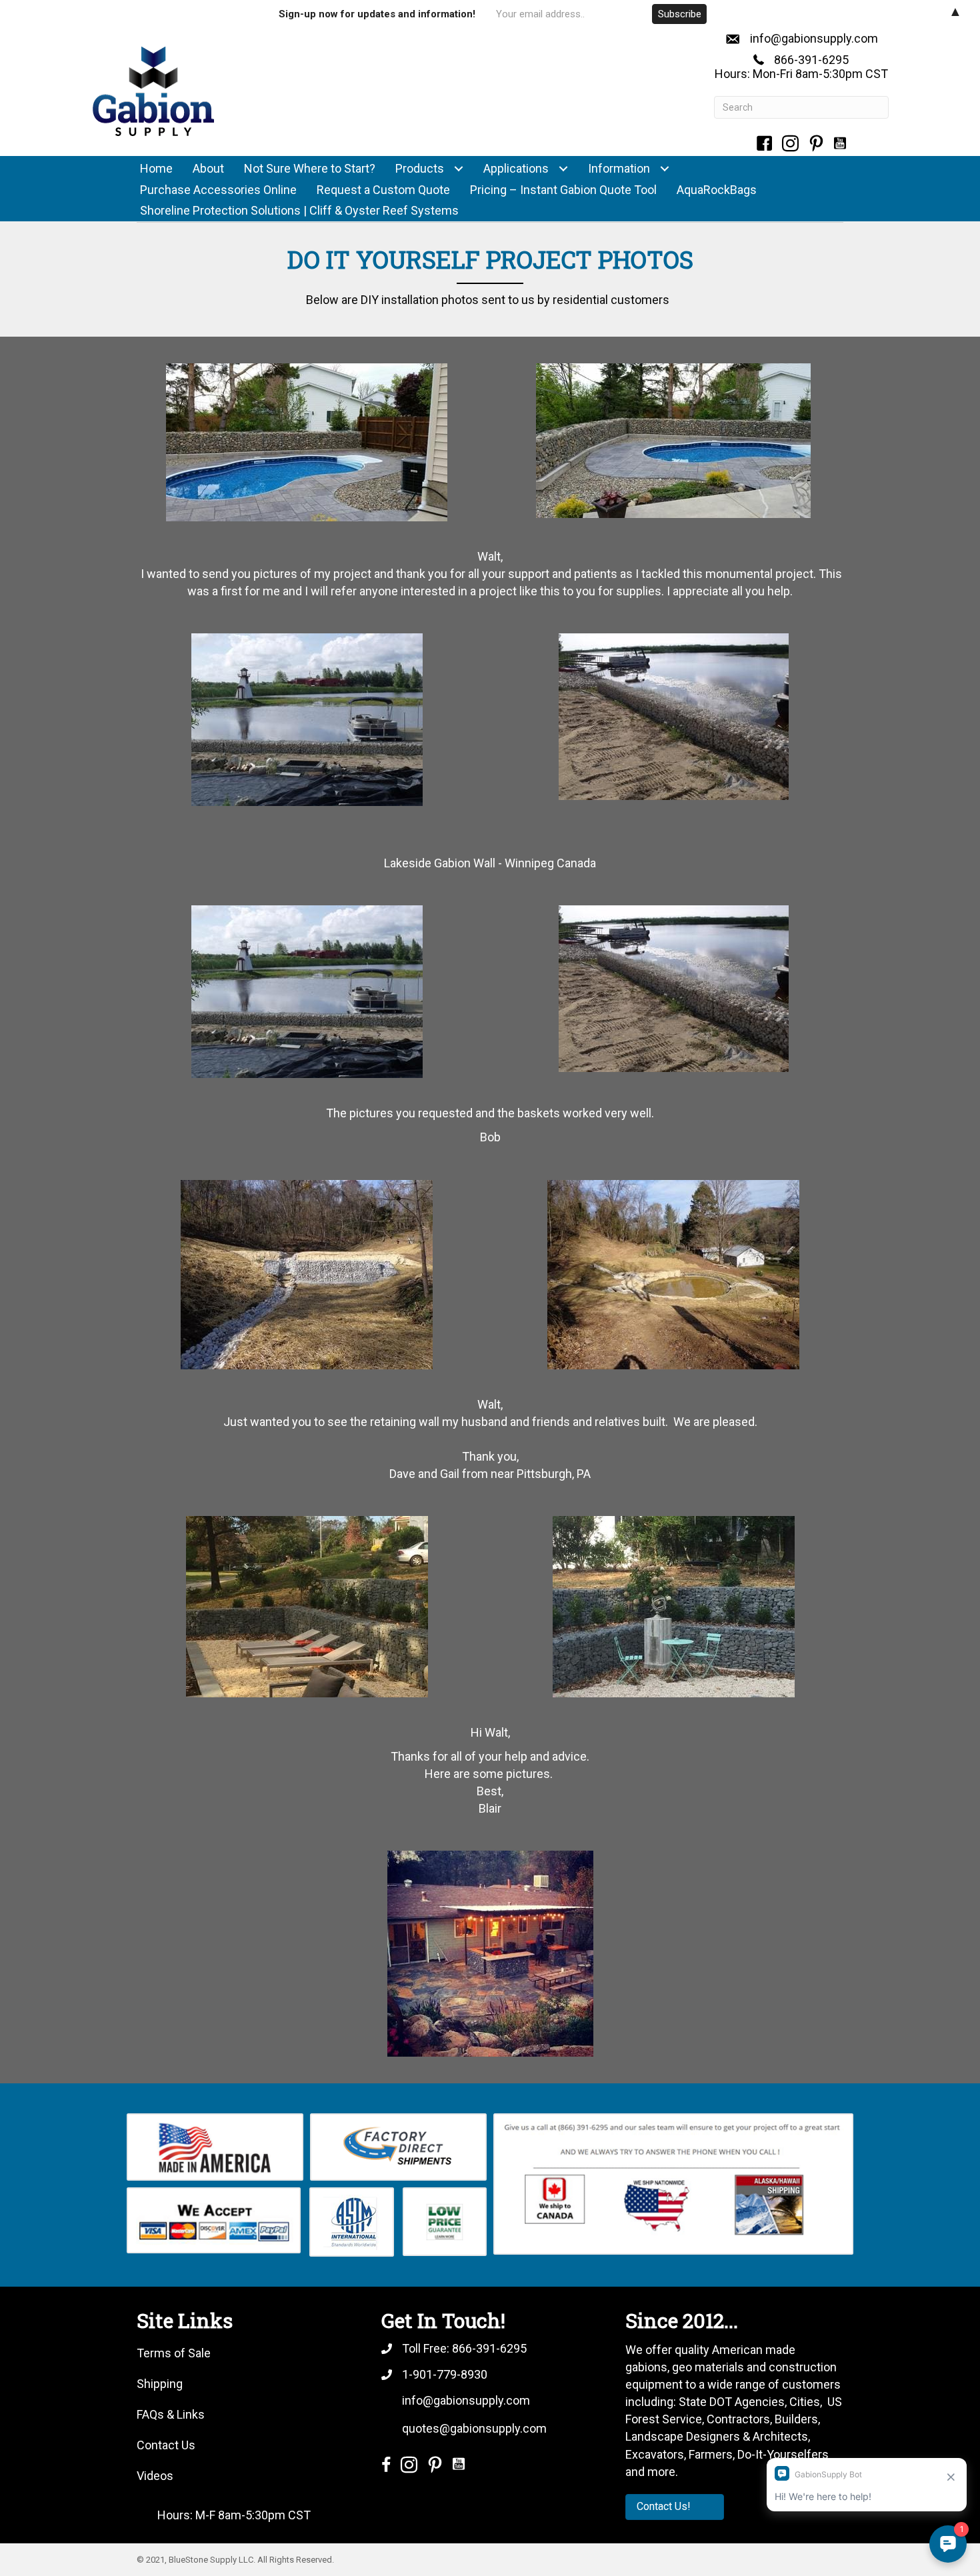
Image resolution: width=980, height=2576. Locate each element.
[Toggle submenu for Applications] (563, 169)
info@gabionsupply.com (814, 38)
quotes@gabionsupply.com (474, 2428)
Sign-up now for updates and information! (377, 14)
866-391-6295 (811, 60)
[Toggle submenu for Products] (458, 169)
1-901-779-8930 (445, 2374)
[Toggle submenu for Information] (664, 169)
